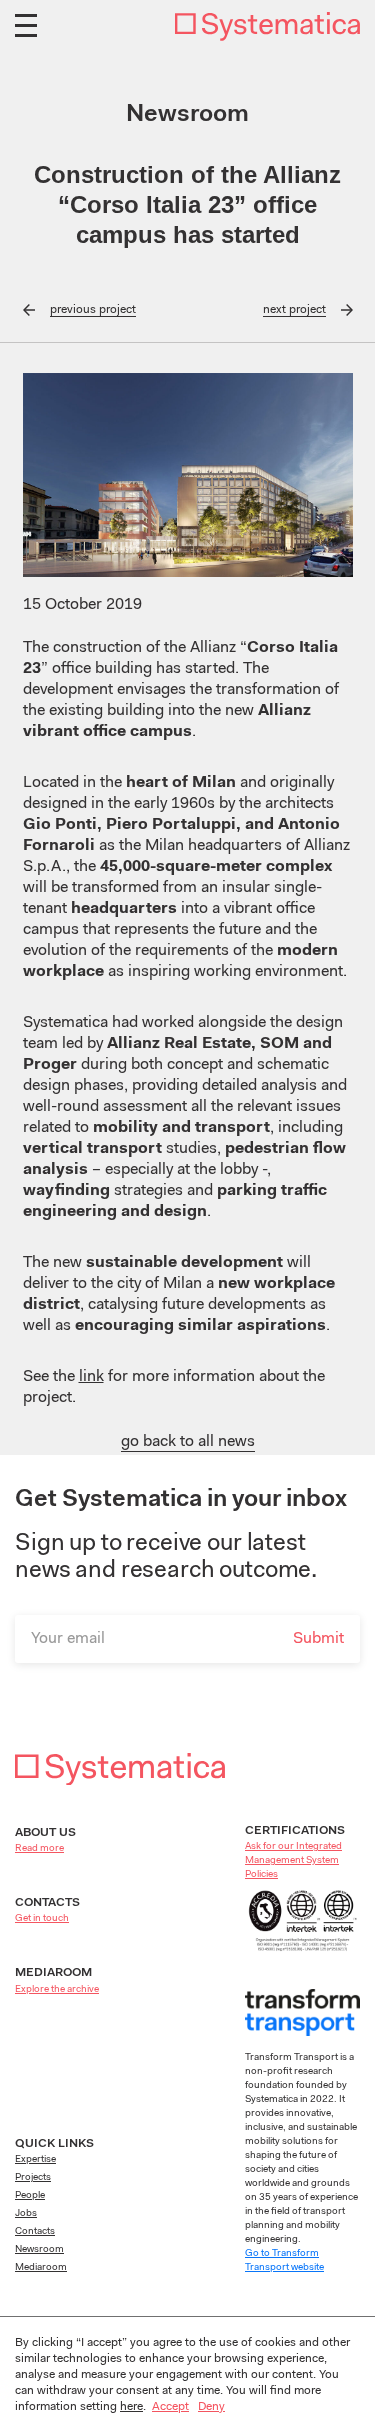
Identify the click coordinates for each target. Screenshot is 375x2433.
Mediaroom (41, 2268)
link (91, 1377)
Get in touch (42, 1919)
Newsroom (39, 2250)
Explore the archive (57, 1990)
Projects (33, 2178)
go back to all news (188, 1442)
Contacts (35, 2232)
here (131, 2407)
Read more (39, 1849)
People (30, 2196)
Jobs (26, 2214)
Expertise (35, 2160)
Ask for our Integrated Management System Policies (293, 1861)
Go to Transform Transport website (284, 2261)
